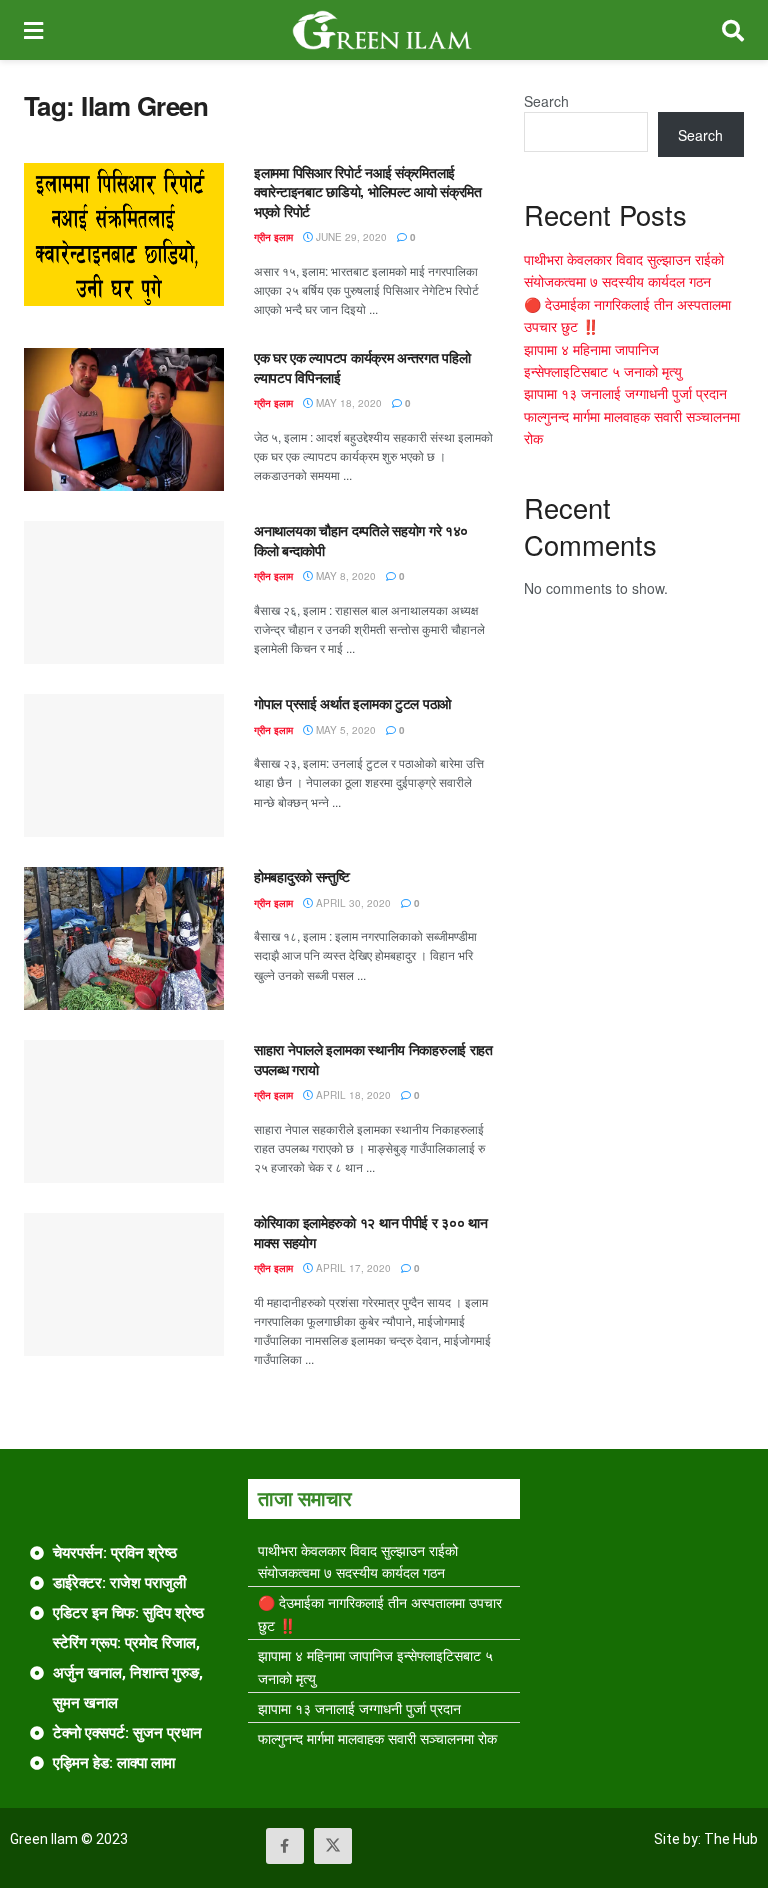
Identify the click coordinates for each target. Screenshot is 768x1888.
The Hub (731, 1839)
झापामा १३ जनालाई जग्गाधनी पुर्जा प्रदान (625, 393)
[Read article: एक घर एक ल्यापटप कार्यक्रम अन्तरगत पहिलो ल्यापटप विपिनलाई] (124, 419)
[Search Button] (733, 30)
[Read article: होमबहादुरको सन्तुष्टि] (124, 938)
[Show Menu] (33, 30)
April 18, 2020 (352, 1095)
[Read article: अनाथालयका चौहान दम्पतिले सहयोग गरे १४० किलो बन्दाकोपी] (124, 592)
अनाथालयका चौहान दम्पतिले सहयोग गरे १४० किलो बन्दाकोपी (361, 540)
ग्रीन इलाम (273, 237)
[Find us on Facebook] (285, 1846)
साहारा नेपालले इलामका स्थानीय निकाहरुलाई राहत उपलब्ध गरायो (373, 1059)
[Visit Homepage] (382, 30)
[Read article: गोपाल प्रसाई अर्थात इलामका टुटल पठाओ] (124, 765)
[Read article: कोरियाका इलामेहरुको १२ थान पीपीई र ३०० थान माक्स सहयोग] (124, 1284)
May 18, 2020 (347, 403)
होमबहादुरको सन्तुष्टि (302, 876)
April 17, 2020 (352, 1268)
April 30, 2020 (352, 903)
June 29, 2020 (350, 237)
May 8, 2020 (344, 576)
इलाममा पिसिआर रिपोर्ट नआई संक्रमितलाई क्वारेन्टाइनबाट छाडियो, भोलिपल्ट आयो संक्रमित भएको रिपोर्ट (368, 191)
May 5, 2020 (344, 730)
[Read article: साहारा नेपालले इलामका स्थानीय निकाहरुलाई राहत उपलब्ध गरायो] (124, 1111)
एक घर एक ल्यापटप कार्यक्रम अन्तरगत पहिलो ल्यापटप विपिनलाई (362, 367)
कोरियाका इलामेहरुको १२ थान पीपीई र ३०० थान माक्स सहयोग (371, 1232)
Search (546, 101)
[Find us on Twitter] (333, 1846)
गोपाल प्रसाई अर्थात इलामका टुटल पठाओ (352, 703)
